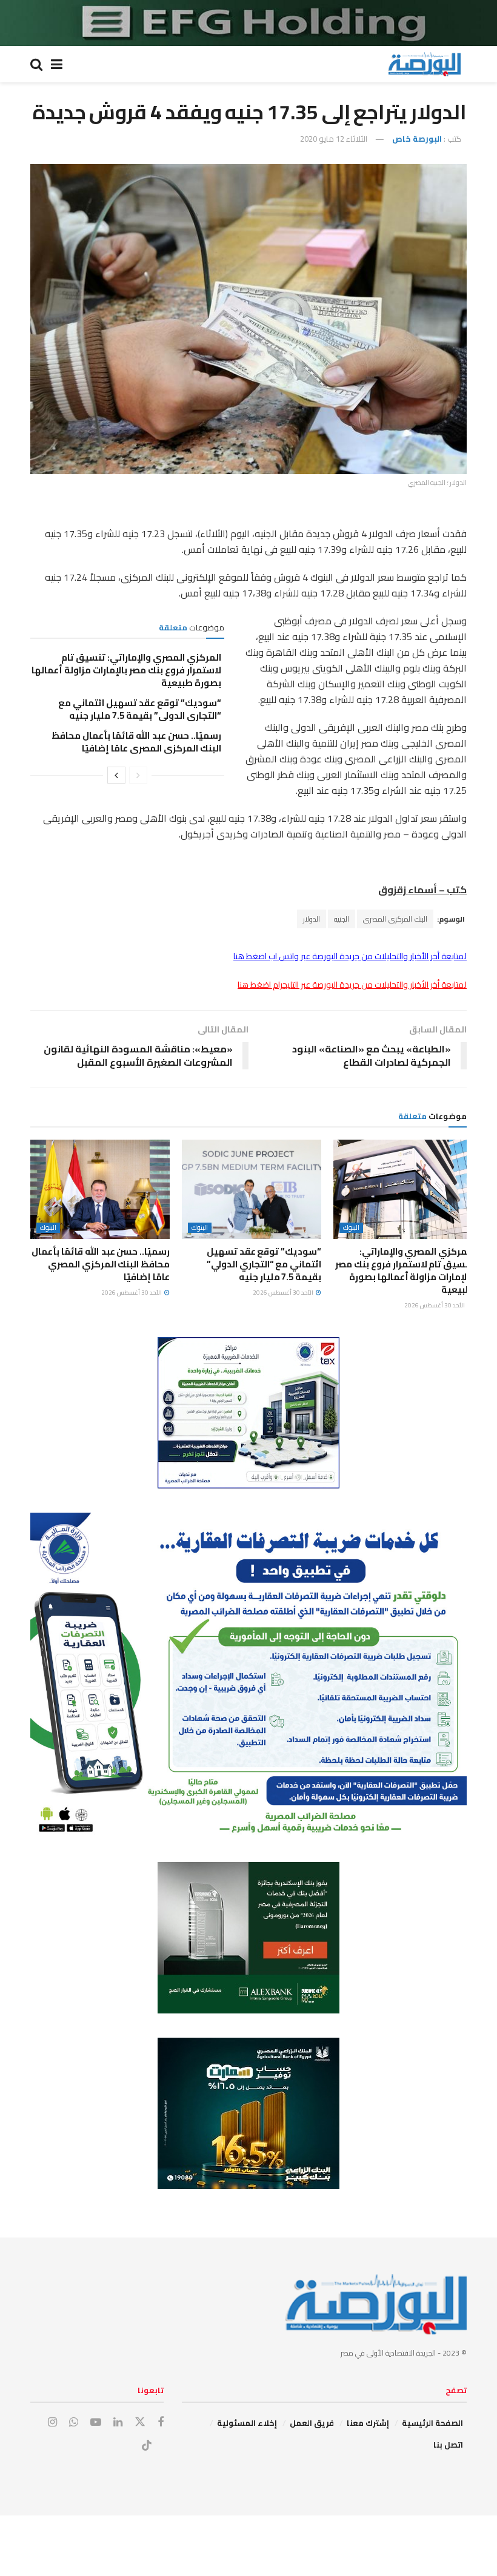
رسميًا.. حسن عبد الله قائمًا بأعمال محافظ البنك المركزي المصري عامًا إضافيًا (136, 742)
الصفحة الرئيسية (432, 2423)
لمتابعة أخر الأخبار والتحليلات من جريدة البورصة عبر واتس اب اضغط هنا (350, 956)
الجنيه (342, 919)
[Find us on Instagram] (52, 2422)
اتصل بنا (448, 2445)
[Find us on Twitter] (140, 2422)
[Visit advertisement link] (248, 23)
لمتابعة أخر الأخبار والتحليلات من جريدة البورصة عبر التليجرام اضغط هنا (352, 985)
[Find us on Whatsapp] (74, 2422)
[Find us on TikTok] (147, 2446)
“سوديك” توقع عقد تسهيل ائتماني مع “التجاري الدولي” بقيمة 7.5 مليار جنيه (140, 709)
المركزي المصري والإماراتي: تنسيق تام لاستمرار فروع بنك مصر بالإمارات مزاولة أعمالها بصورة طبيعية (126, 670)
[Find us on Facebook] (161, 2422)
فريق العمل (312, 2423)
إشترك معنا (368, 2423)
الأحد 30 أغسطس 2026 (435, 1305)
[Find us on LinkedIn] (118, 2422)
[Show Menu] (57, 64)
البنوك (351, 1228)
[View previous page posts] (138, 775)
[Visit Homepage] (424, 64)
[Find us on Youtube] (96, 2422)
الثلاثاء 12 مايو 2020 (334, 139)
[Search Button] (36, 64)
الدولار (312, 919)
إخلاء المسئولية (247, 2423)
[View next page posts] (116, 775)
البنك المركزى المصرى (395, 919)
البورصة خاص (417, 139)
